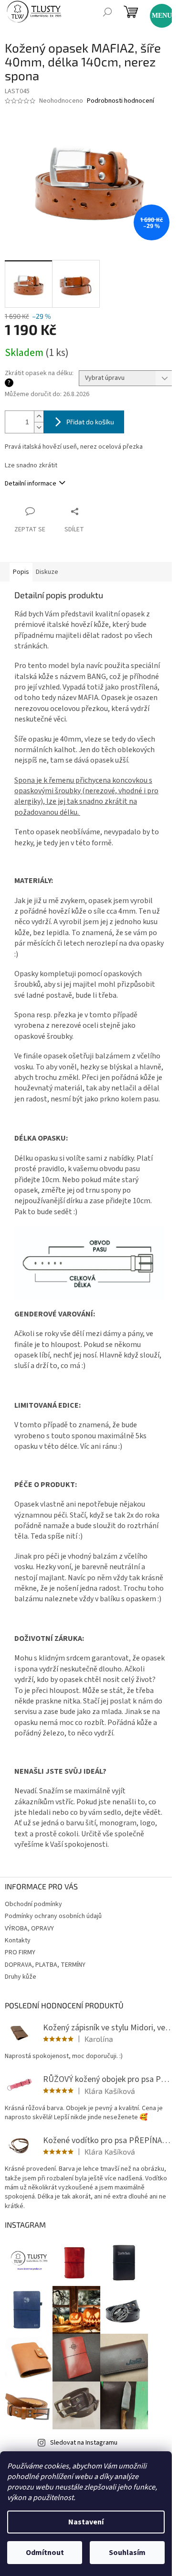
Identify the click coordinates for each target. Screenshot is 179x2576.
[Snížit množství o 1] (39, 427)
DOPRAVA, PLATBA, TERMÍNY (45, 1965)
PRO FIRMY (20, 1952)
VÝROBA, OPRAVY (29, 1929)
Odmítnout (45, 2553)
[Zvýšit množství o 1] (39, 416)
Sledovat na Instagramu (84, 2443)
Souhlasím (127, 2553)
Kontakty (18, 1940)
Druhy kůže (21, 1977)
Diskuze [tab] (47, 572)
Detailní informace (31, 484)
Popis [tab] (21, 572)
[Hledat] (107, 12)
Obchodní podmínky (33, 1904)
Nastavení (86, 2522)
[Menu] (158, 11)
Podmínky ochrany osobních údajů (53, 1916)
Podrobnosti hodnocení (121, 101)
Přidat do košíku (90, 422)
